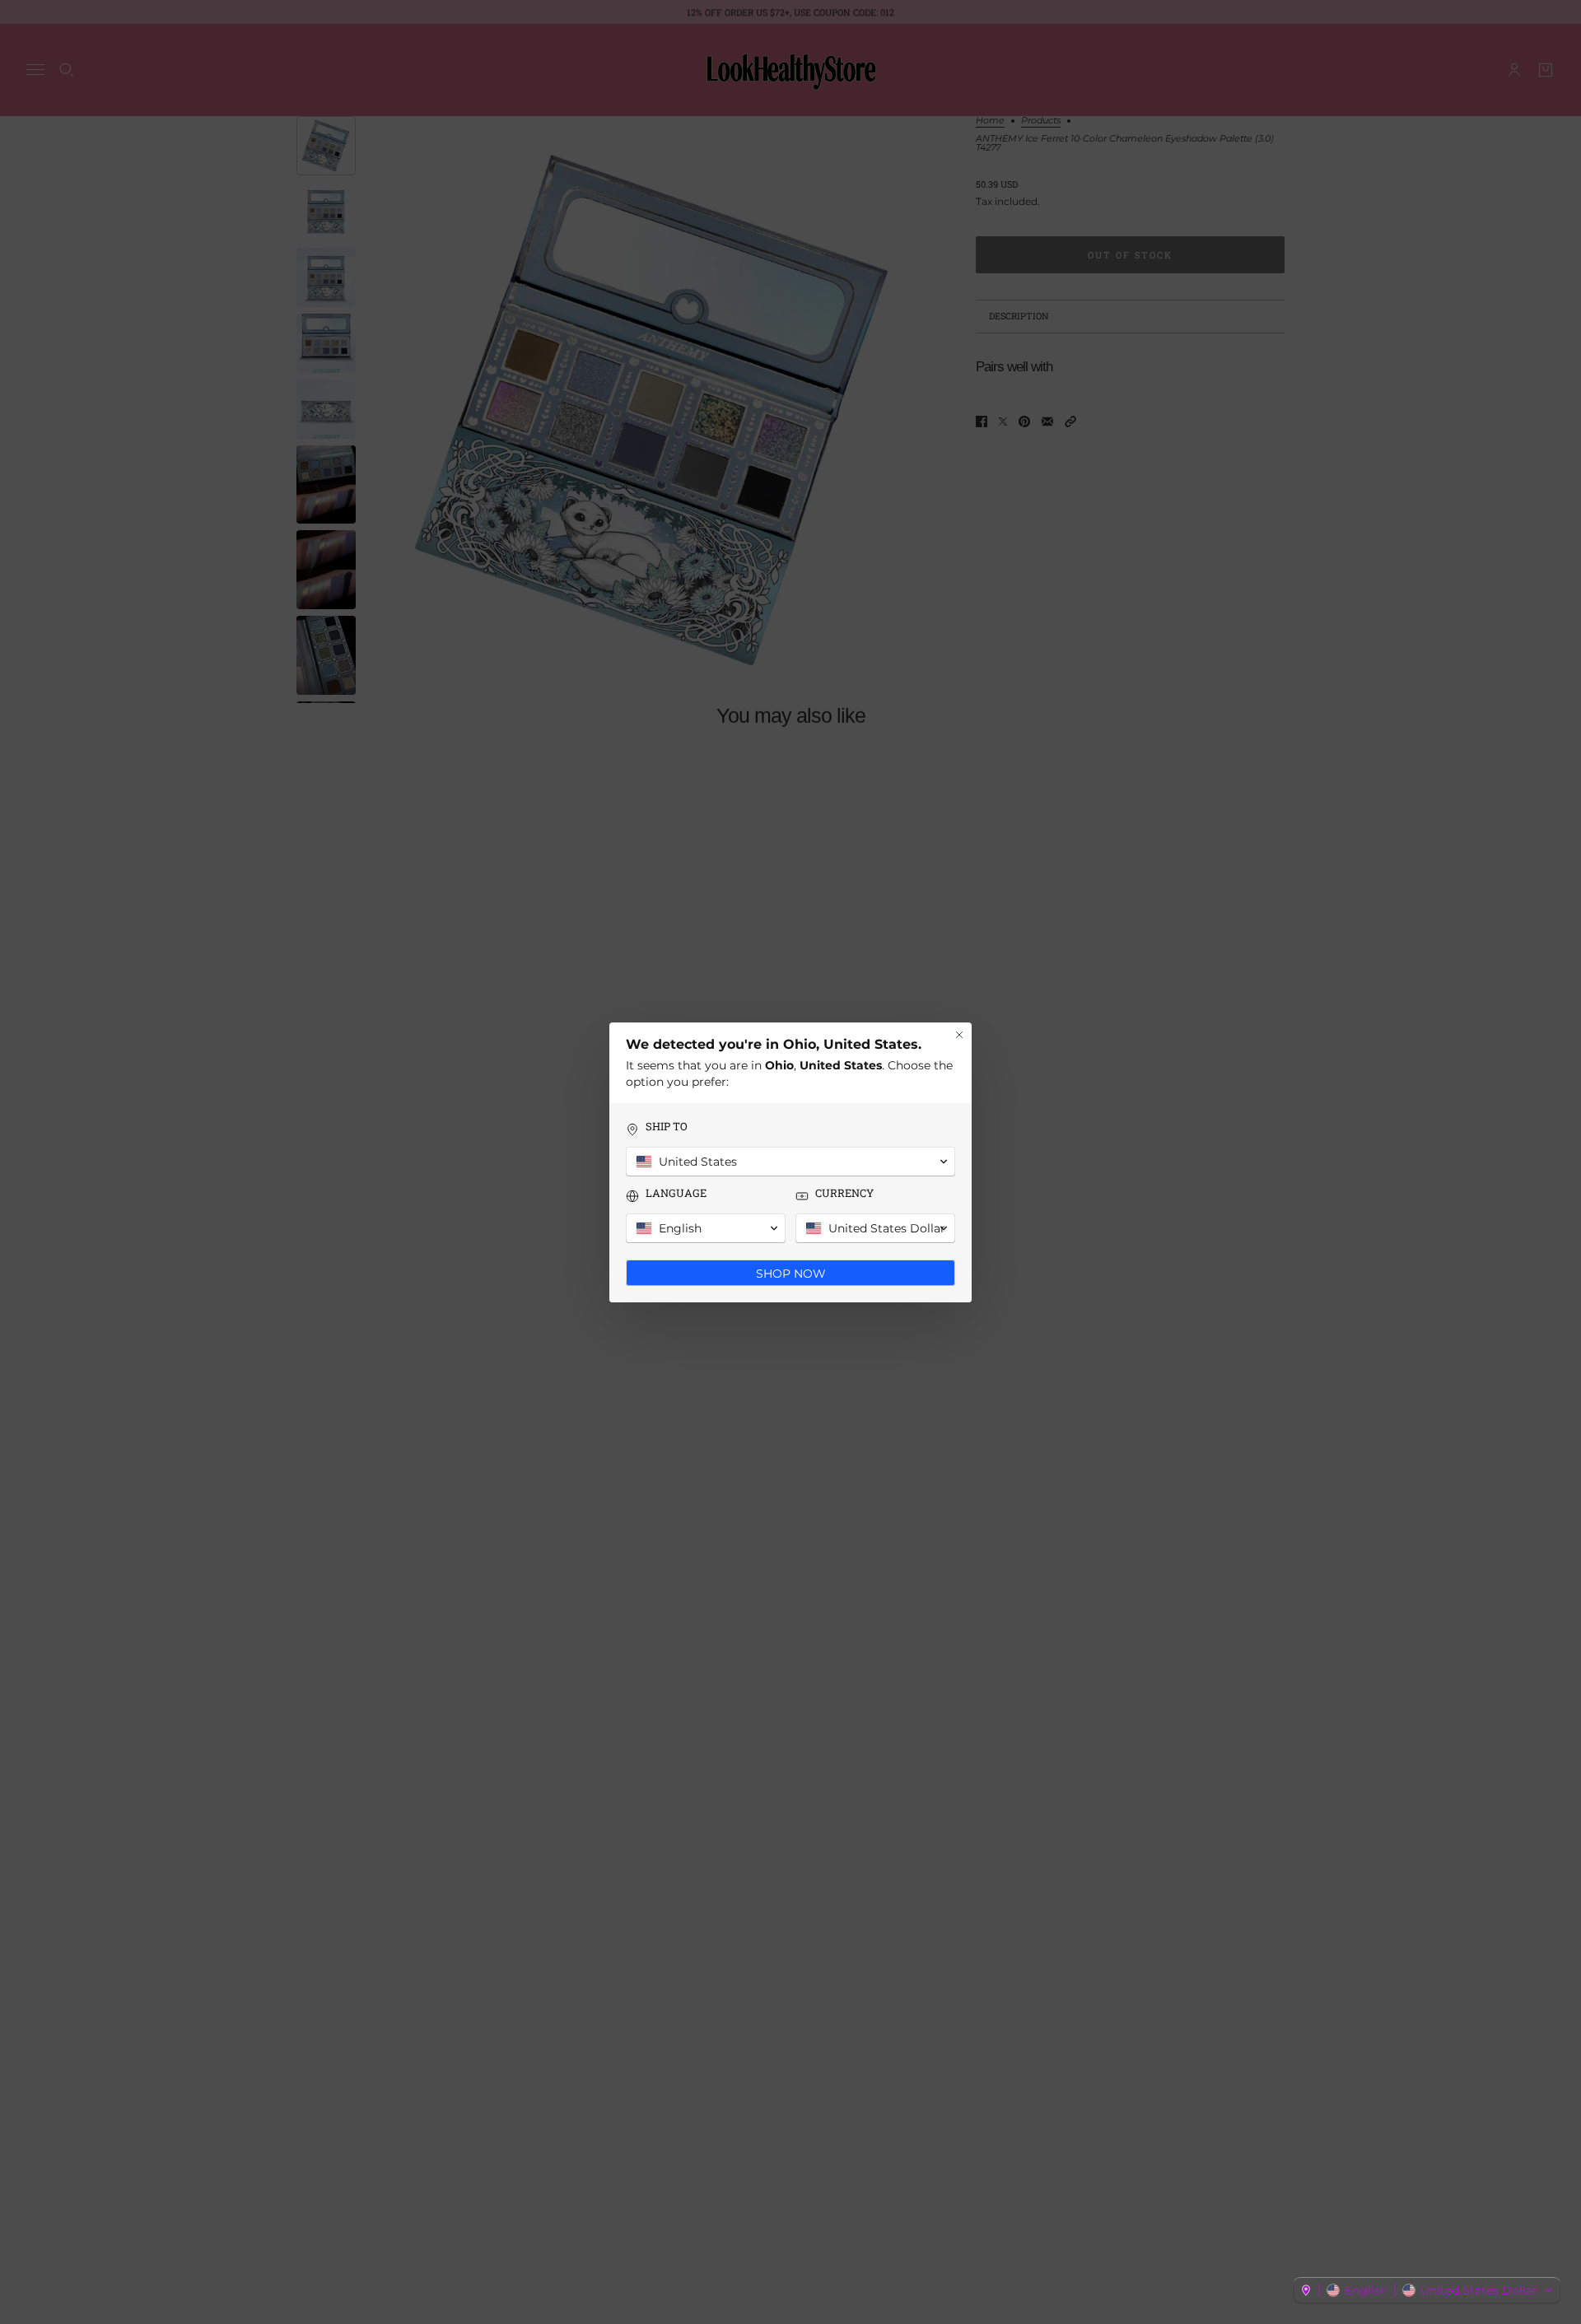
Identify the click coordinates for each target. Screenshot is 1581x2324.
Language (676, 1193)
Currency (844, 1193)
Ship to (667, 1127)
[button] (1427, 2290)
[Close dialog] (959, 1035)
